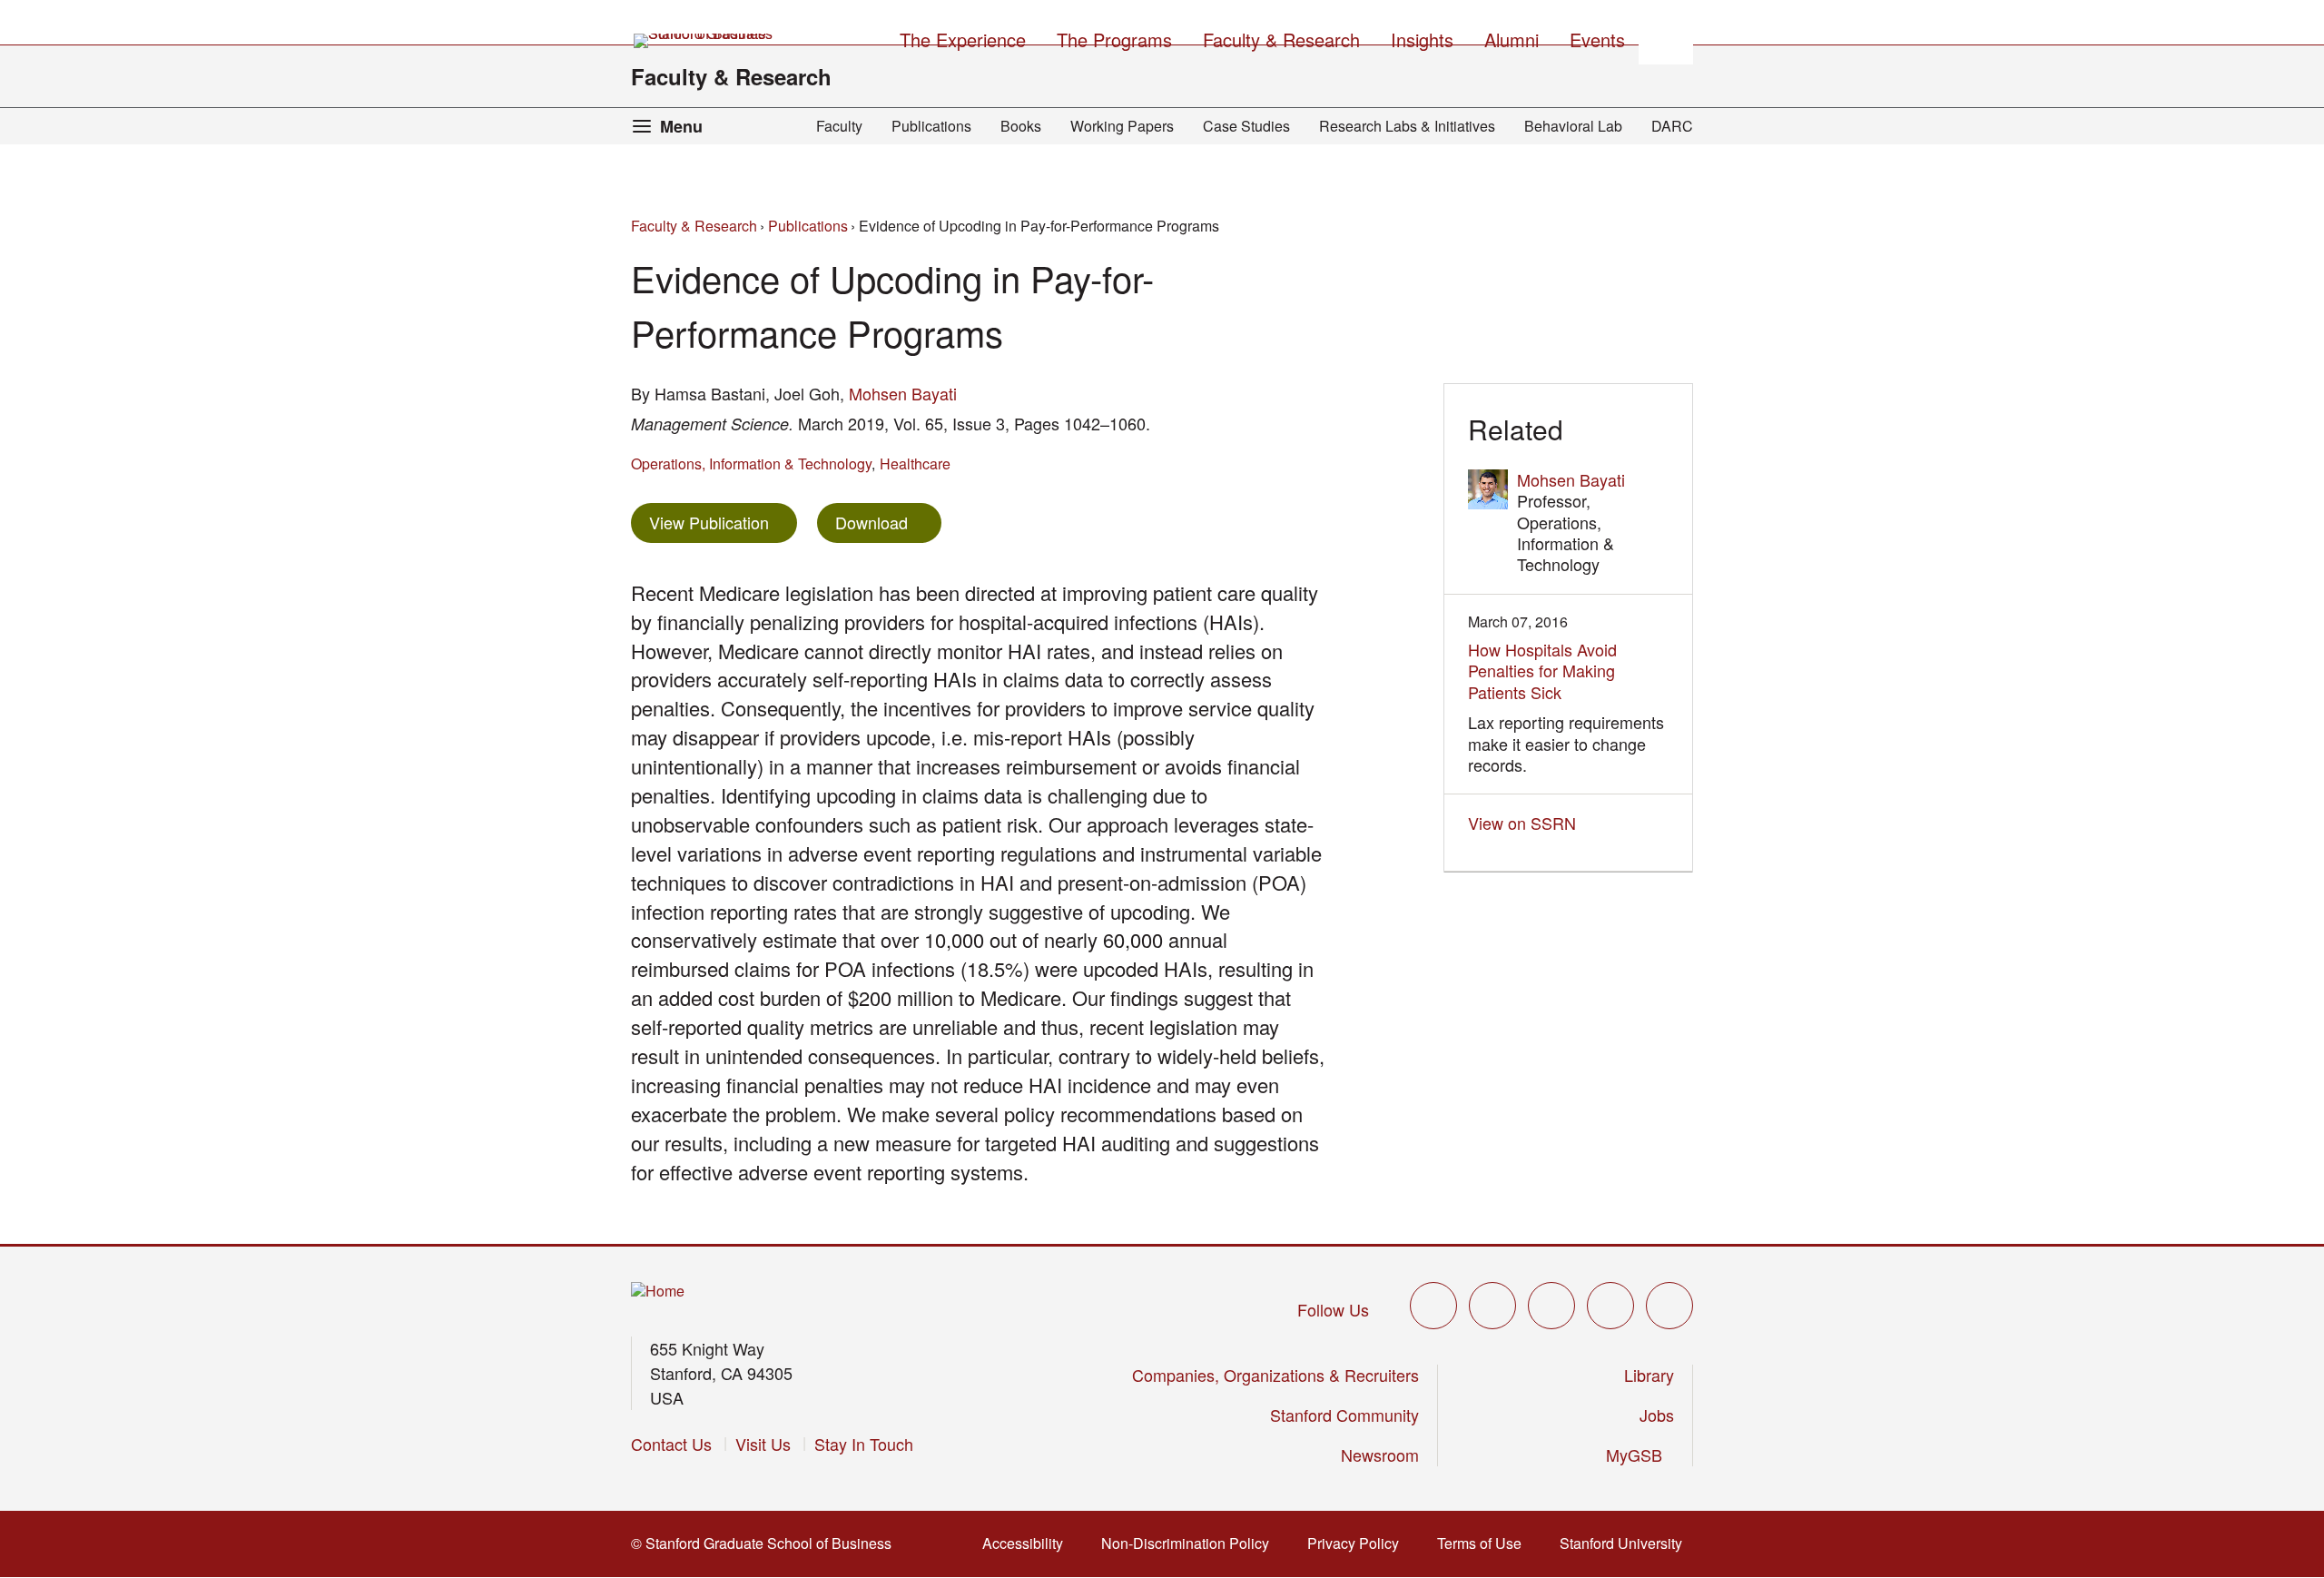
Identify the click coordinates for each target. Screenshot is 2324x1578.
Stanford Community (1344, 1415)
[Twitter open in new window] (1433, 1306)
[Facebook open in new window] (1492, 1306)
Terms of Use (1485, 1543)
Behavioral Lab (1573, 126)
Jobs (1657, 1415)
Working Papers (1122, 126)
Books (1021, 126)
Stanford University (1626, 1543)
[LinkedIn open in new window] (1669, 1306)
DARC (1672, 126)
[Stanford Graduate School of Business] (704, 41)
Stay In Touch (864, 1444)
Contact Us (671, 1444)
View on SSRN (1527, 823)
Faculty (839, 126)
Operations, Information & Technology (751, 464)
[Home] (658, 1292)
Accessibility (1028, 1543)
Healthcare (915, 464)
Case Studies (1246, 126)
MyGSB (1640, 1455)
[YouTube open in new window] (1610, 1306)
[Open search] (1666, 37)
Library (1649, 1375)
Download (871, 522)
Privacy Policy (1359, 1543)
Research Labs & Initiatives (1407, 126)
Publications (931, 126)
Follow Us (1333, 1309)
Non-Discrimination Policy (1191, 1543)
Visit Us (763, 1444)
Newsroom (1380, 1455)
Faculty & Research (731, 76)
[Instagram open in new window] (1551, 1306)
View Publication (723, 522)
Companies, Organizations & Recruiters (1275, 1375)
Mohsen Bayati (903, 393)
